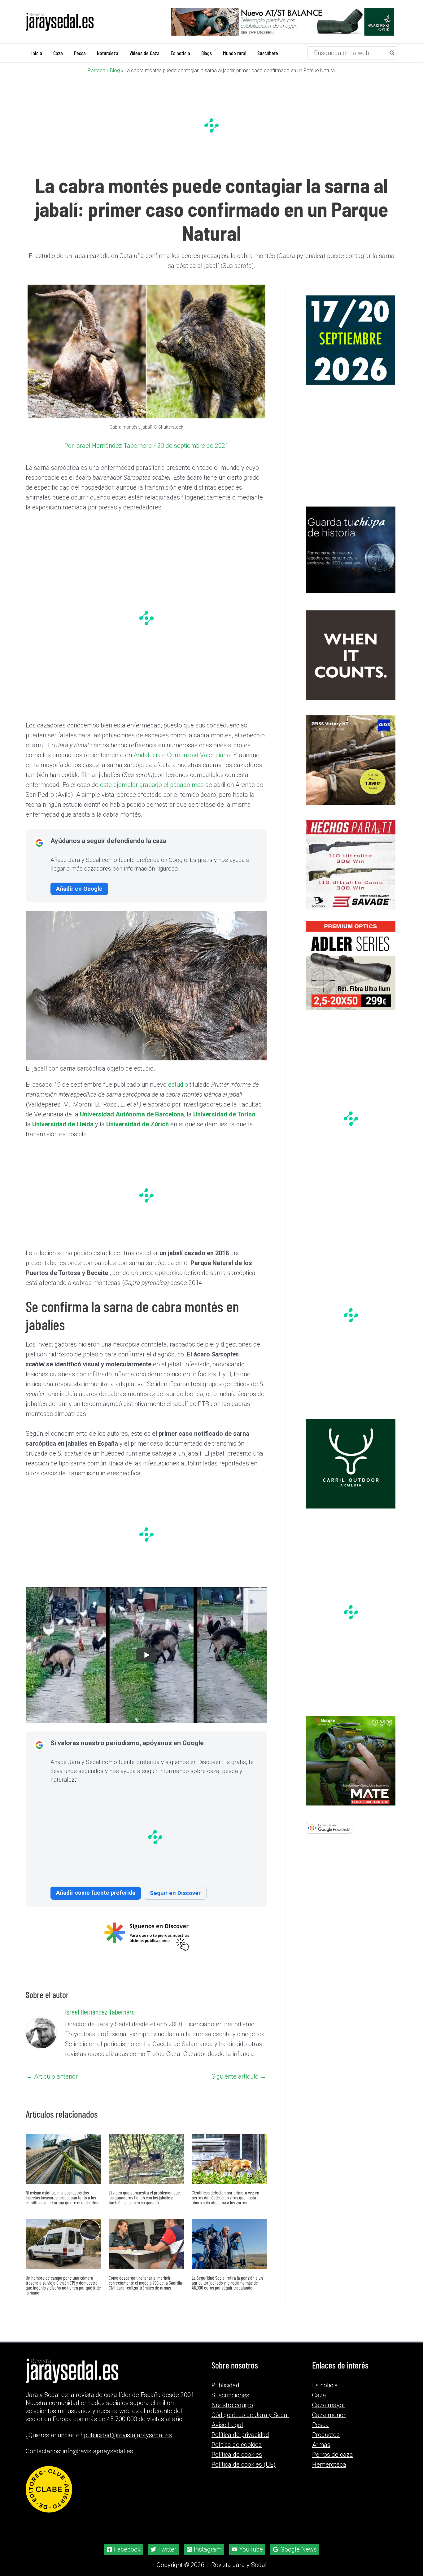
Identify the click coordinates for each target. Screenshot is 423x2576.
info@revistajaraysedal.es (98, 2451)
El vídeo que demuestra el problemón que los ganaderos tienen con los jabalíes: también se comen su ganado (144, 2197)
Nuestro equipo (232, 2405)
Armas (321, 2445)
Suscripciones (230, 2395)
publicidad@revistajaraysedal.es (128, 2435)
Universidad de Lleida (63, 1124)
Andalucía (147, 755)
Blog (115, 70)
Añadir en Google (79, 888)
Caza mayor (329, 2405)
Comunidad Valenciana (199, 755)
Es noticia (325, 2385)
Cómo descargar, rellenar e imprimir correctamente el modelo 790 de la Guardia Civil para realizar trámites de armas (145, 2282)
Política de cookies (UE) (244, 2465)
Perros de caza (333, 2455)
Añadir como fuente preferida (96, 1892)
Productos (326, 2435)
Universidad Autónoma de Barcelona (132, 1114)
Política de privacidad (240, 2435)
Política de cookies (237, 2455)
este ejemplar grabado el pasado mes (152, 784)
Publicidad (225, 2385)
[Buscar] (392, 53)
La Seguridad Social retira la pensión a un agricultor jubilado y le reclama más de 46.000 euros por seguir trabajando (227, 2282)
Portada (96, 70)
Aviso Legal (227, 2425)
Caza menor (329, 2415)
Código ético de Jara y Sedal (250, 2415)
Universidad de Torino (224, 1114)
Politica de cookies (237, 2445)
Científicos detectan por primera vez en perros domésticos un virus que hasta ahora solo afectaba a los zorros (225, 2197)
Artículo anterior (52, 2076)
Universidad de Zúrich (137, 1124)
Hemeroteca (329, 2465)
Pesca (321, 2425)
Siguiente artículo (239, 2076)
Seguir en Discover (175, 1893)
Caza (319, 2395)
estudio (178, 1084)
